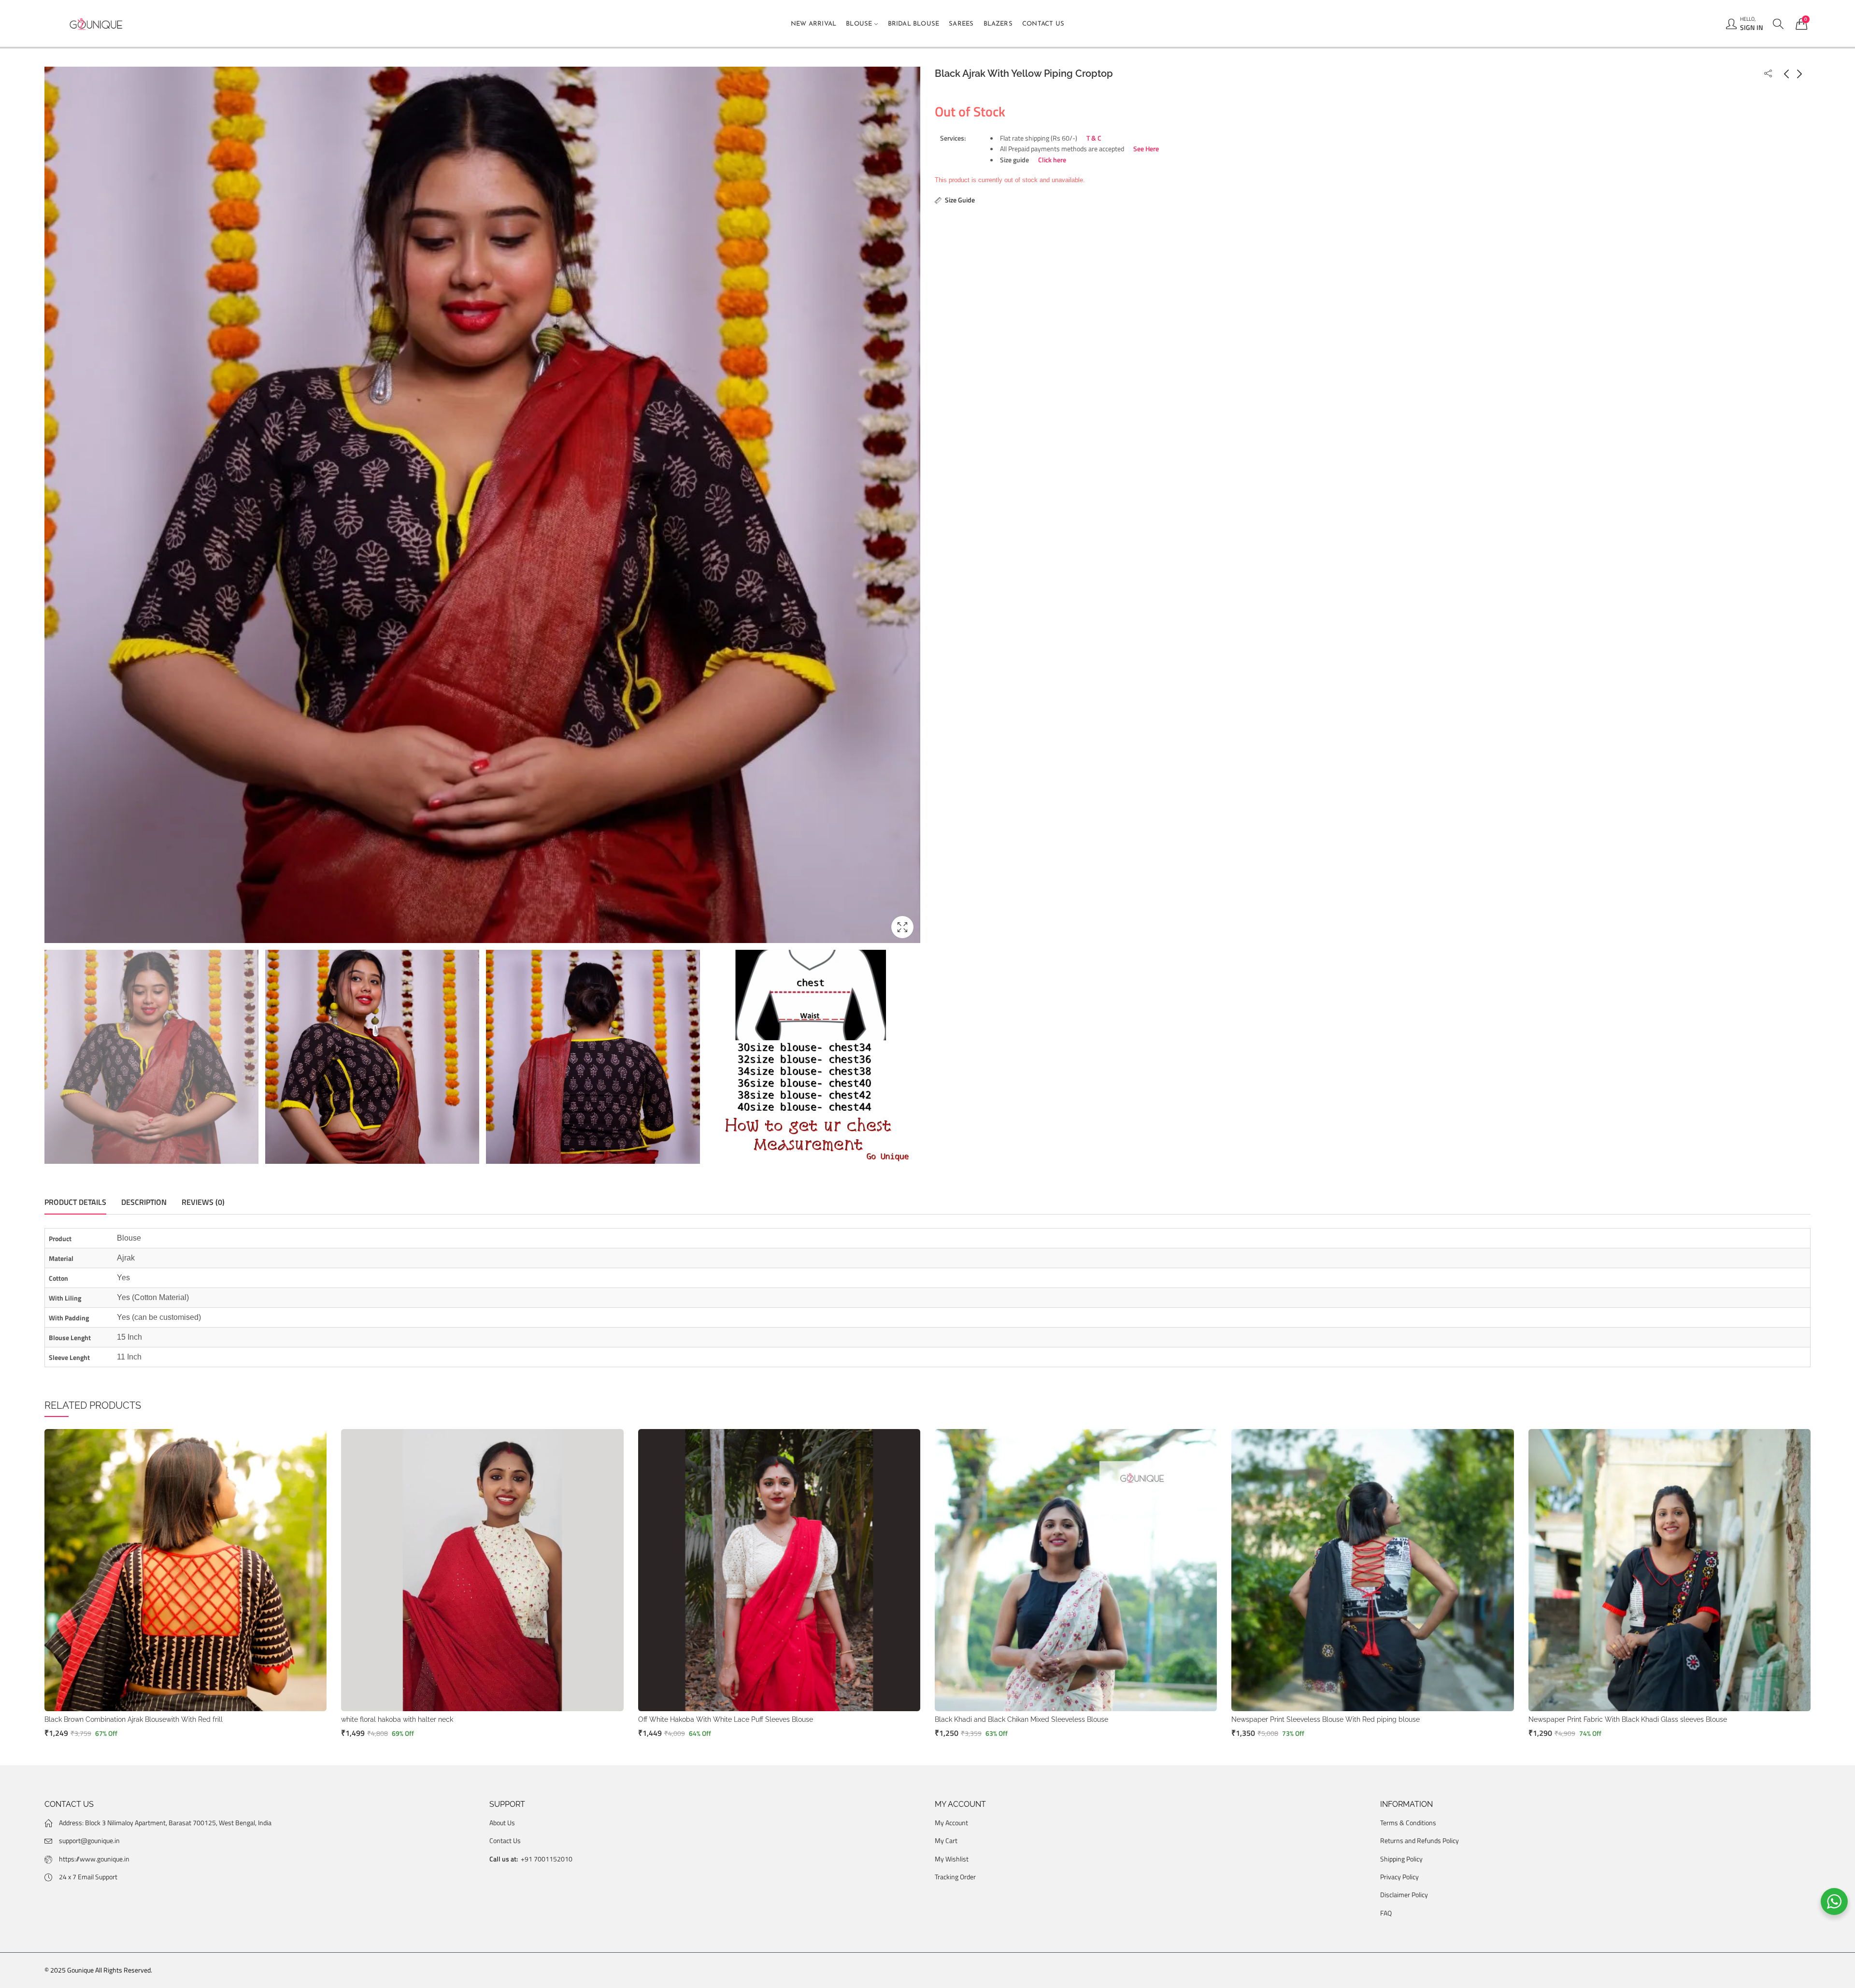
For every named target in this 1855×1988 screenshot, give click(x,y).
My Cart (946, 1840)
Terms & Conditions (1408, 1823)
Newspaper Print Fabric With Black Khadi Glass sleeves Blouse (1628, 1719)
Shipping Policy (1401, 1859)
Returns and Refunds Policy (1420, 1840)
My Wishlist (952, 1859)
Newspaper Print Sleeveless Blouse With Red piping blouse (1326, 1719)
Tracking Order (955, 1877)
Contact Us (505, 1840)
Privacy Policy (1399, 1877)
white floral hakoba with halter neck (397, 1719)
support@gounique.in (89, 1840)
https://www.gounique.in (94, 1859)
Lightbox (902, 927)
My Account (951, 1823)
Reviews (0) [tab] (203, 1202)
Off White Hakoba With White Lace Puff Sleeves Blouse (726, 1719)
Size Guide (960, 200)
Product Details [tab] (75, 1202)
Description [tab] (144, 1202)
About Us (502, 1823)
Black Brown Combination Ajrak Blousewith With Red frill (134, 1719)
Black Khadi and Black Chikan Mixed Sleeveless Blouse (1021, 1719)
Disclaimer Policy (1404, 1895)
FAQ (1386, 1913)
